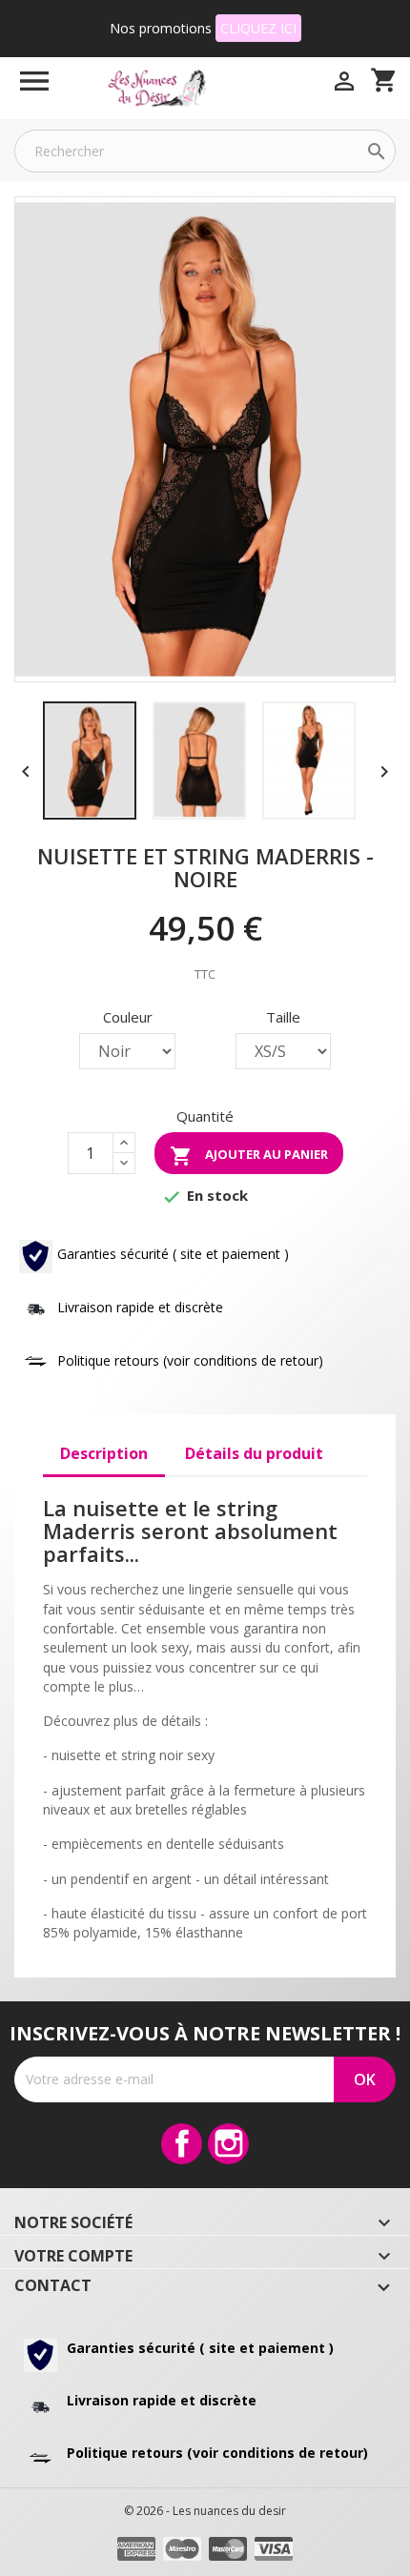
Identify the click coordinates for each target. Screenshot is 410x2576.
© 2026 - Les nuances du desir (205, 2511)
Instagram (228, 2144)
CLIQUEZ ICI (258, 28)
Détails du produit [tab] (254, 1453)
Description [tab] (104, 1453)
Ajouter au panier (249, 1156)
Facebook (182, 2144)
